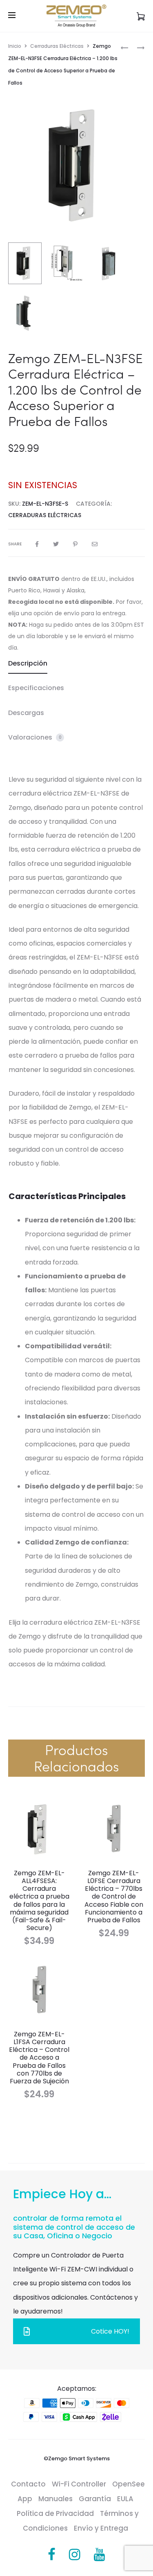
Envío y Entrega (101, 2528)
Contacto (28, 2484)
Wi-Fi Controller (79, 2484)
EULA (125, 2499)
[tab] (76, 664)
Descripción (28, 663)
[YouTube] (100, 2555)
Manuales (55, 2499)
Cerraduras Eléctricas (57, 46)
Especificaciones (36, 688)
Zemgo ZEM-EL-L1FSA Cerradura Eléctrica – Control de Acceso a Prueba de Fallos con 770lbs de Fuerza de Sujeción (39, 2058)
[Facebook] (52, 2555)
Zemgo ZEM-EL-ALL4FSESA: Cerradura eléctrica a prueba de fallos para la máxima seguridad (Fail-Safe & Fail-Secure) (39, 1900)
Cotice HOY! (110, 2331)
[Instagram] (75, 2555)
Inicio (15, 46)
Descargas (26, 713)
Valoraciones (35, 737)
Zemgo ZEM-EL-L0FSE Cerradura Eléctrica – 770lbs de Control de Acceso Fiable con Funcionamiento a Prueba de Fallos (114, 1897)
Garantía (95, 2499)
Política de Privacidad (55, 2513)
